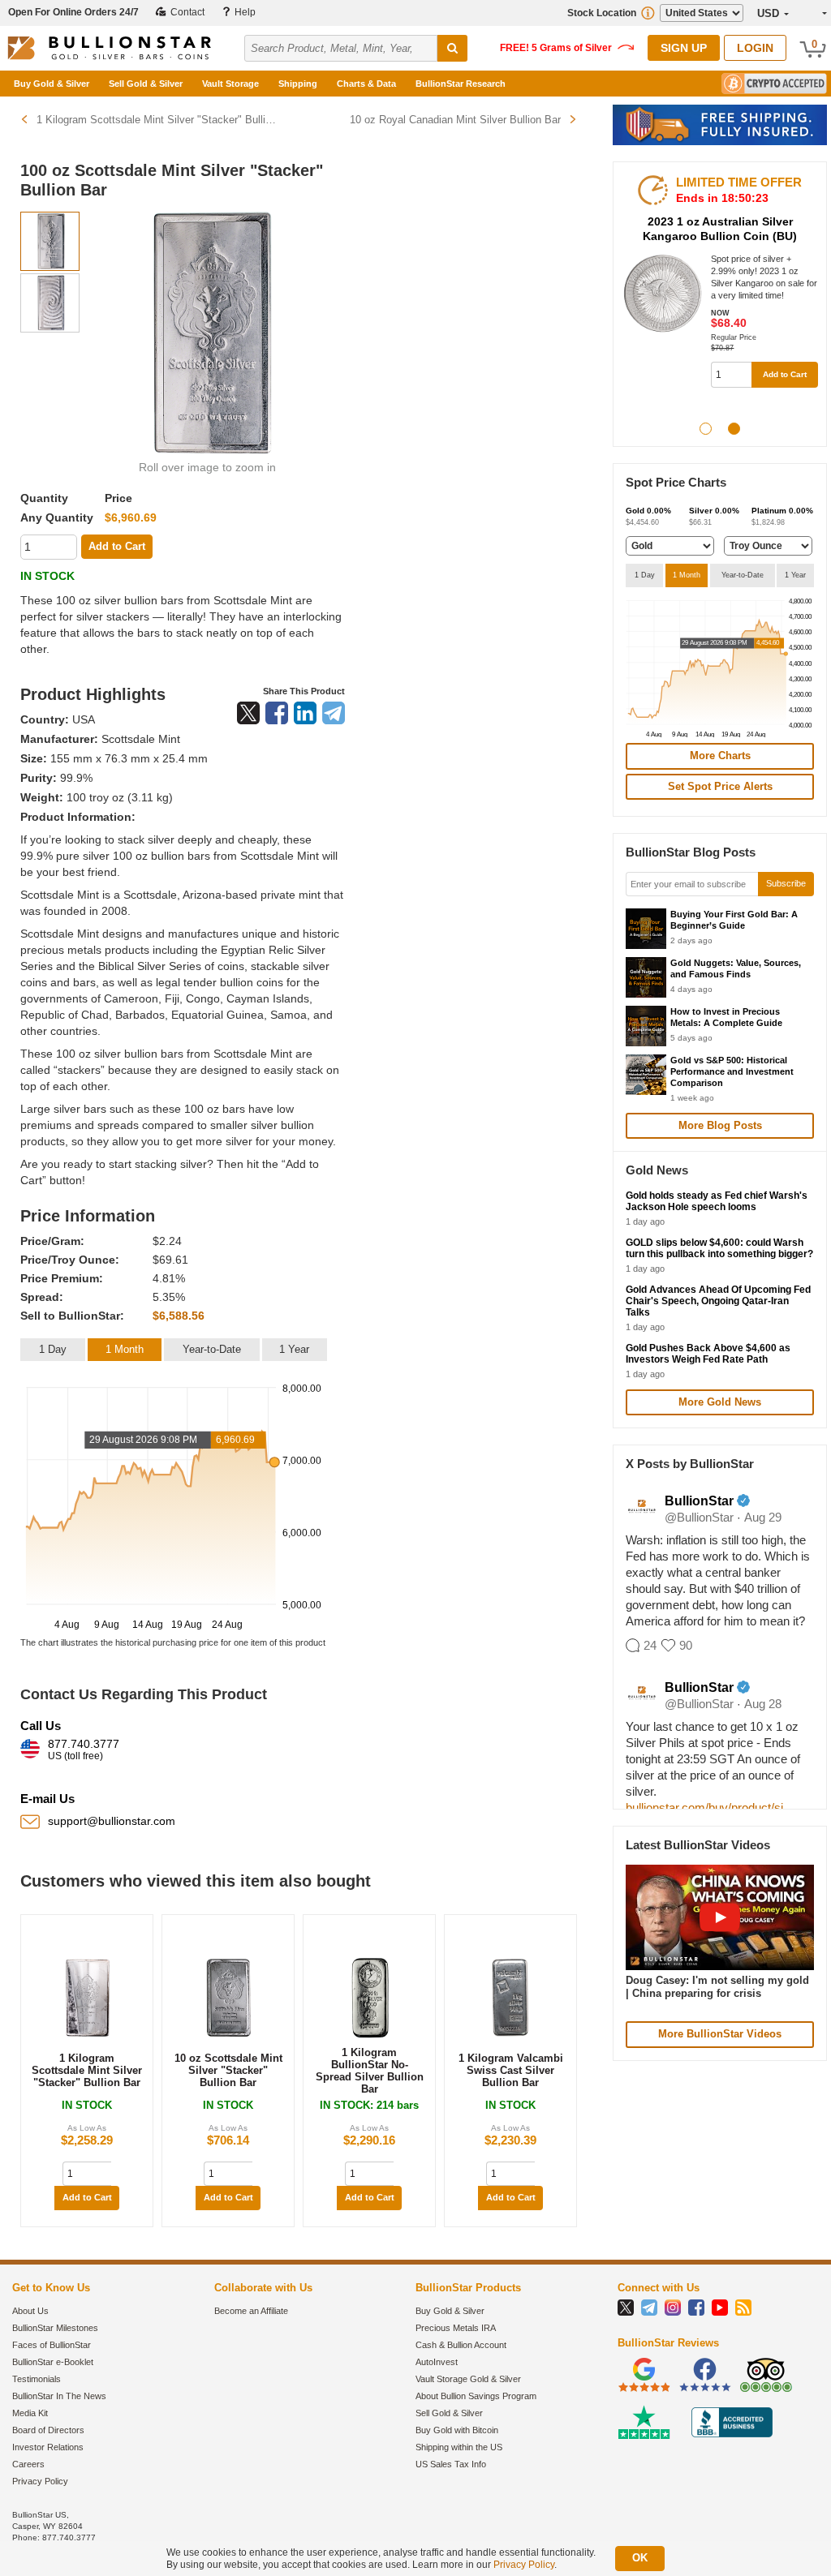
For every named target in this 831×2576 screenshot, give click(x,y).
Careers (28, 2464)
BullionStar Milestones (55, 2328)
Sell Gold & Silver (146, 84)
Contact (186, 12)
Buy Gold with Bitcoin (457, 2430)
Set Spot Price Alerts (720, 786)
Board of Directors (48, 2430)
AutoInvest (437, 2362)
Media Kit (30, 2413)
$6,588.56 (179, 1316)
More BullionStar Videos (720, 2034)
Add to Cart (87, 2197)
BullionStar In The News (59, 2396)
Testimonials (37, 2379)
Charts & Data (366, 84)
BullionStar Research (461, 84)
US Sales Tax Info (451, 2464)
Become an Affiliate (251, 2311)
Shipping (298, 84)
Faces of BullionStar (52, 2345)
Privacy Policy (40, 2481)
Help (244, 12)
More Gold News (720, 1402)
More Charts (720, 756)
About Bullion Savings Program (476, 2396)
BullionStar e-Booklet (53, 2362)
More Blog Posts (720, 1125)
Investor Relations (48, 2447)
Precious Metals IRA (456, 2328)
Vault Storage (230, 84)
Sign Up (684, 48)
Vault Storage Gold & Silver (468, 2379)
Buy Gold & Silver (52, 84)
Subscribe (786, 883)
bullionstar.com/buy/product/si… (710, 1807)
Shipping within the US (459, 2447)
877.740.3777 (84, 1750)
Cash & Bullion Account (461, 2345)
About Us (30, 2311)
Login (755, 48)
